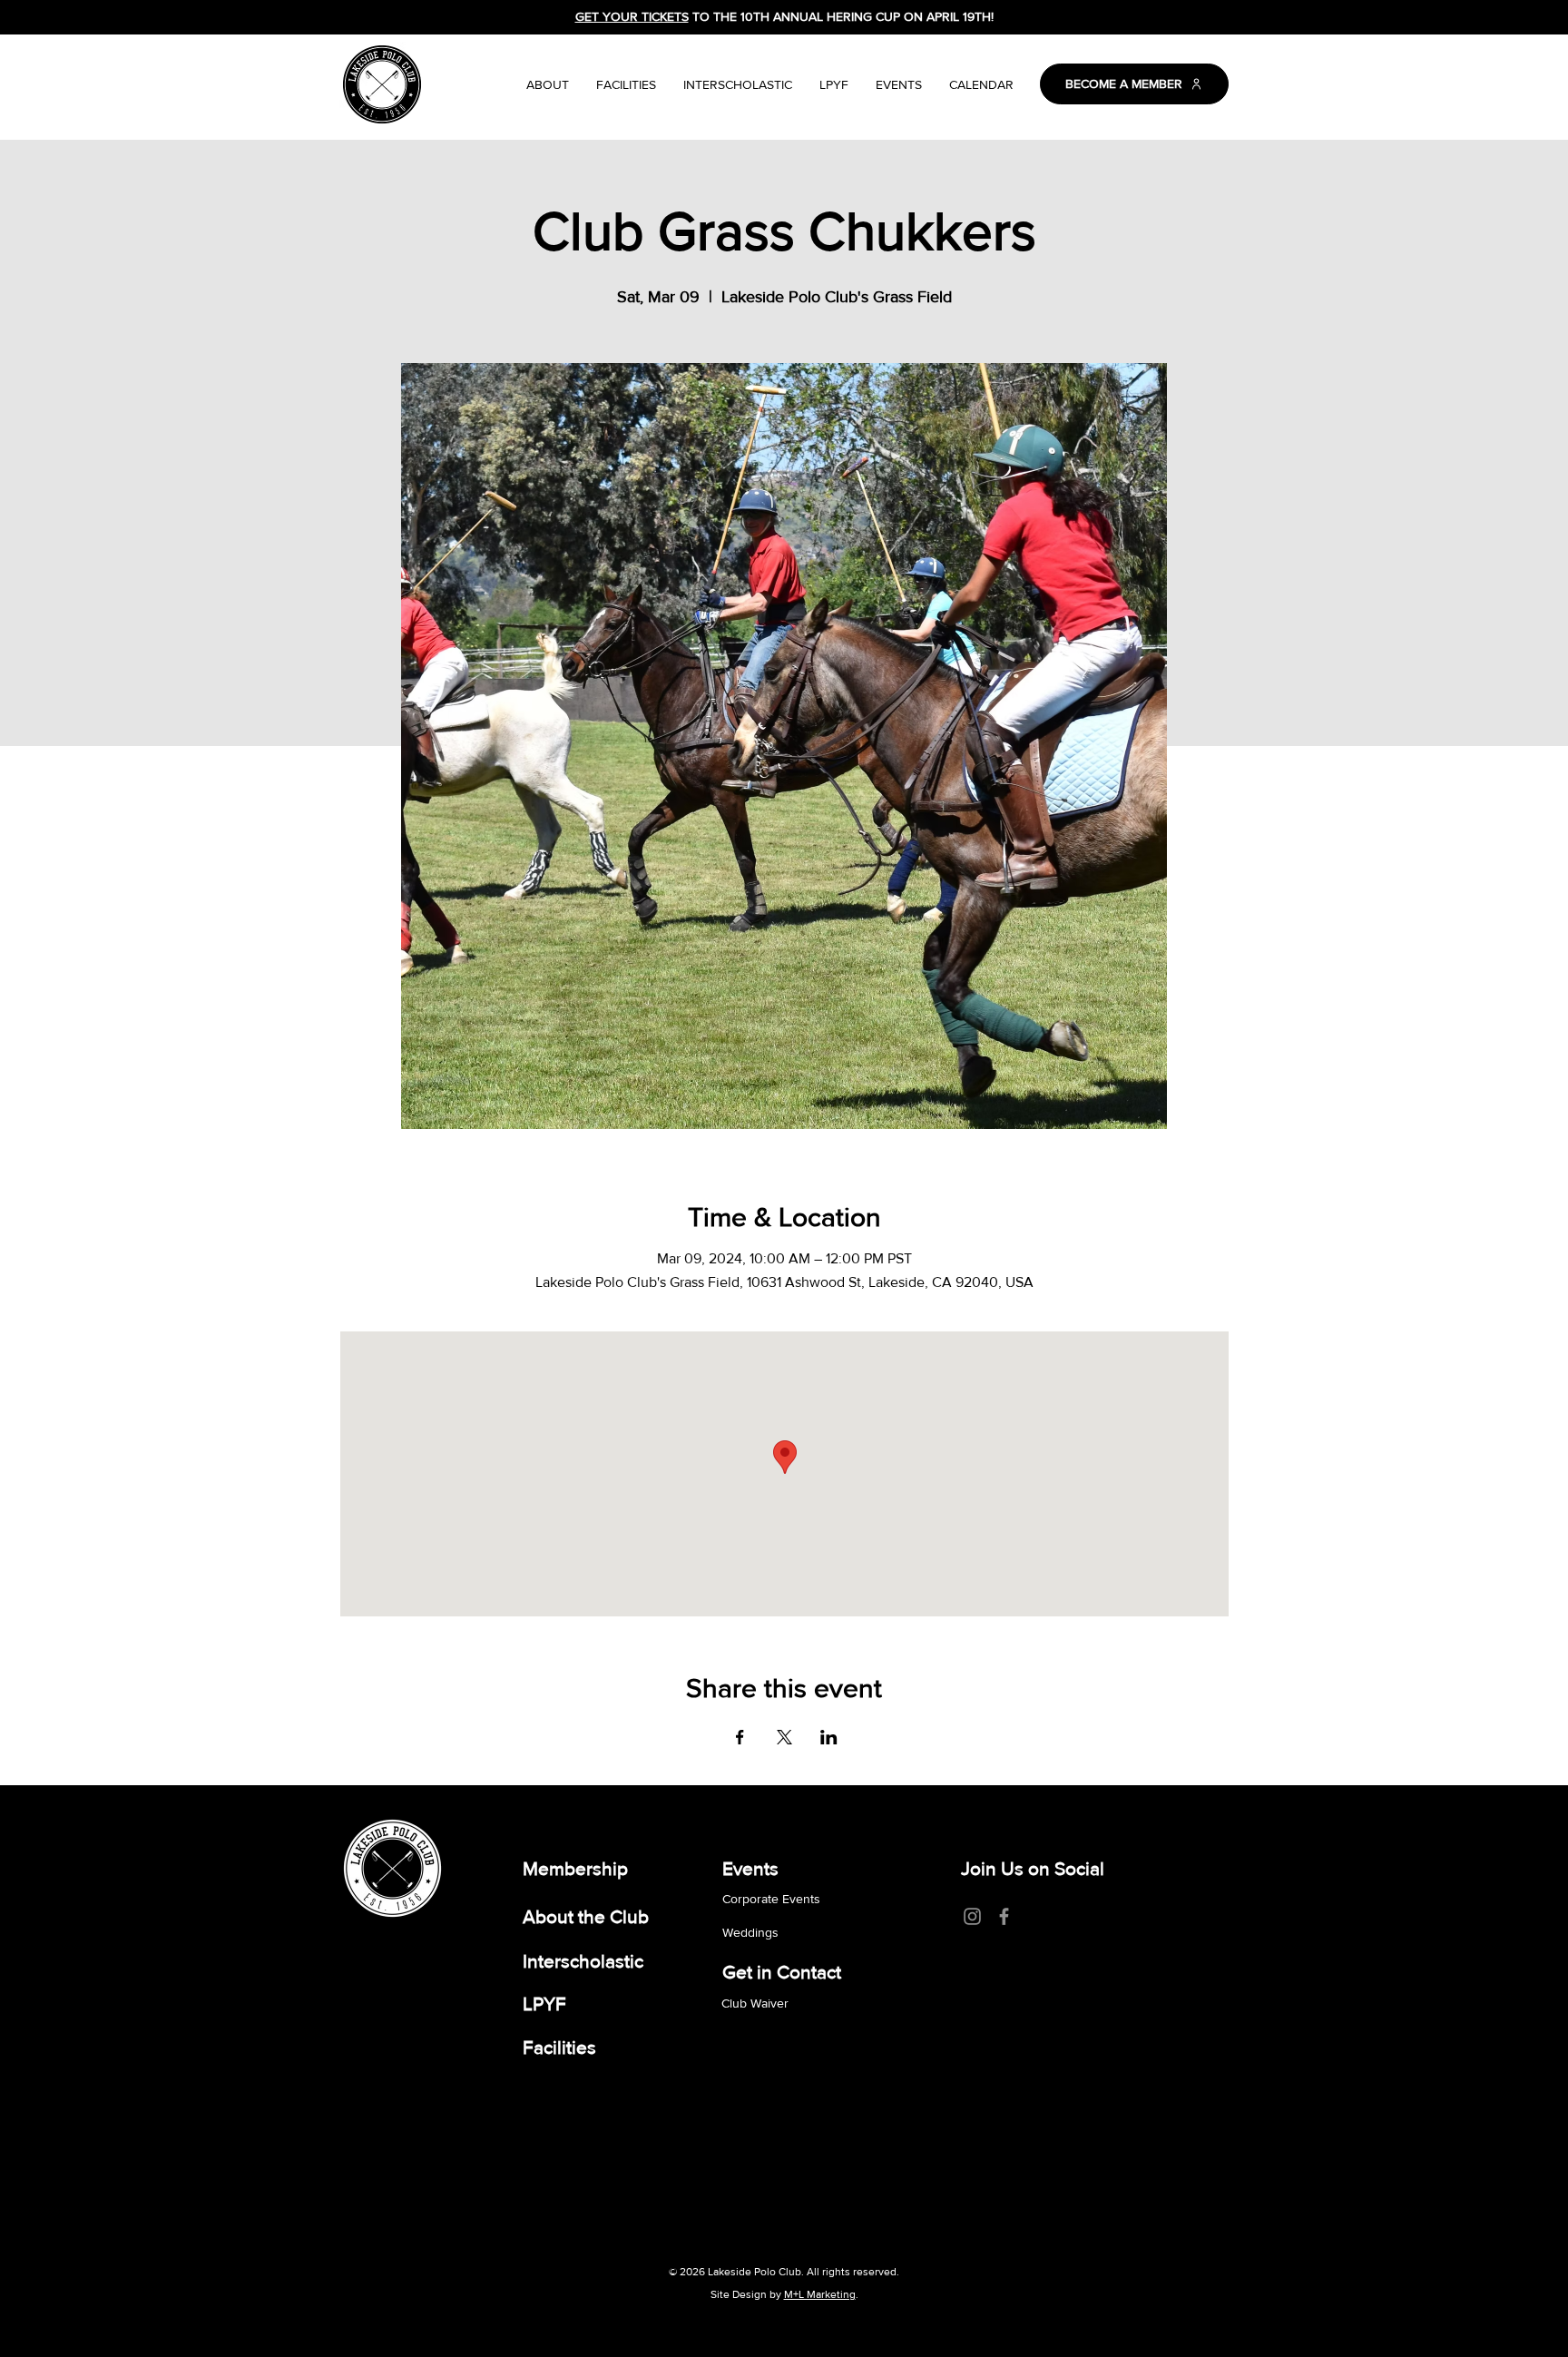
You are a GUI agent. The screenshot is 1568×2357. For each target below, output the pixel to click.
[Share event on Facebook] (740, 1737)
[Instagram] (972, 1916)
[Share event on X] (784, 1737)
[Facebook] (1004, 1916)
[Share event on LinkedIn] (829, 1737)
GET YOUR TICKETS (632, 16)
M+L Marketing (820, 2294)
